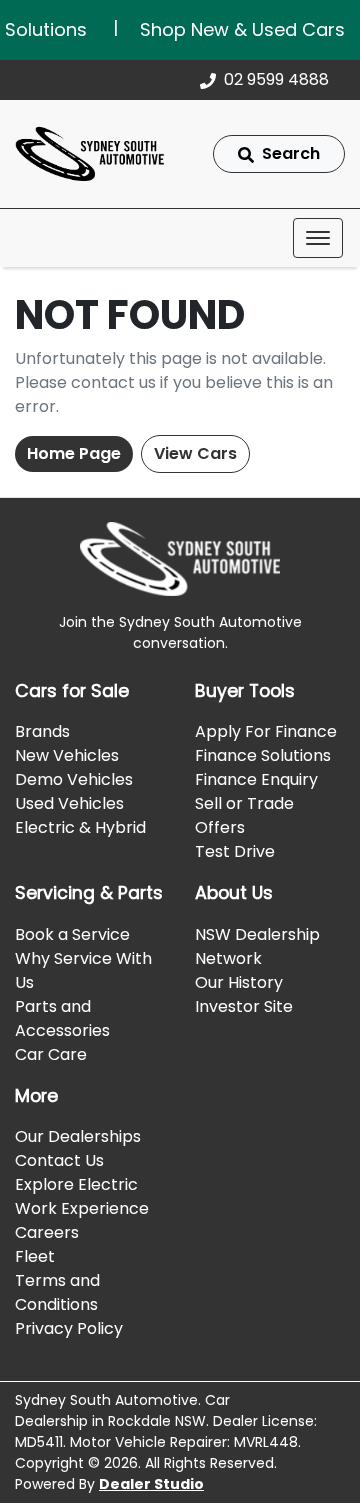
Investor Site (244, 1006)
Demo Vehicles (74, 779)
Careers (47, 1232)
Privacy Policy (69, 1328)
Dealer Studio (151, 1484)
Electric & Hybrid (80, 827)
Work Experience (82, 1208)
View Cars (195, 453)
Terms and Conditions (57, 1292)
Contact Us (59, 1160)
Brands (42, 731)
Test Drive (235, 851)
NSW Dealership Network (257, 946)
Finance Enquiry (256, 779)
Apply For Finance (266, 731)
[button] (318, 238)
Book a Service (72, 934)
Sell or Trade (244, 803)
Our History (239, 982)
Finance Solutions (263, 755)
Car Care (51, 1054)
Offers (220, 827)
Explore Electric (76, 1184)
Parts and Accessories (62, 1018)
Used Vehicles (69, 803)
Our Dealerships (78, 1136)
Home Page (74, 453)
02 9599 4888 (276, 79)
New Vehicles (67, 755)
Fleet (35, 1256)
